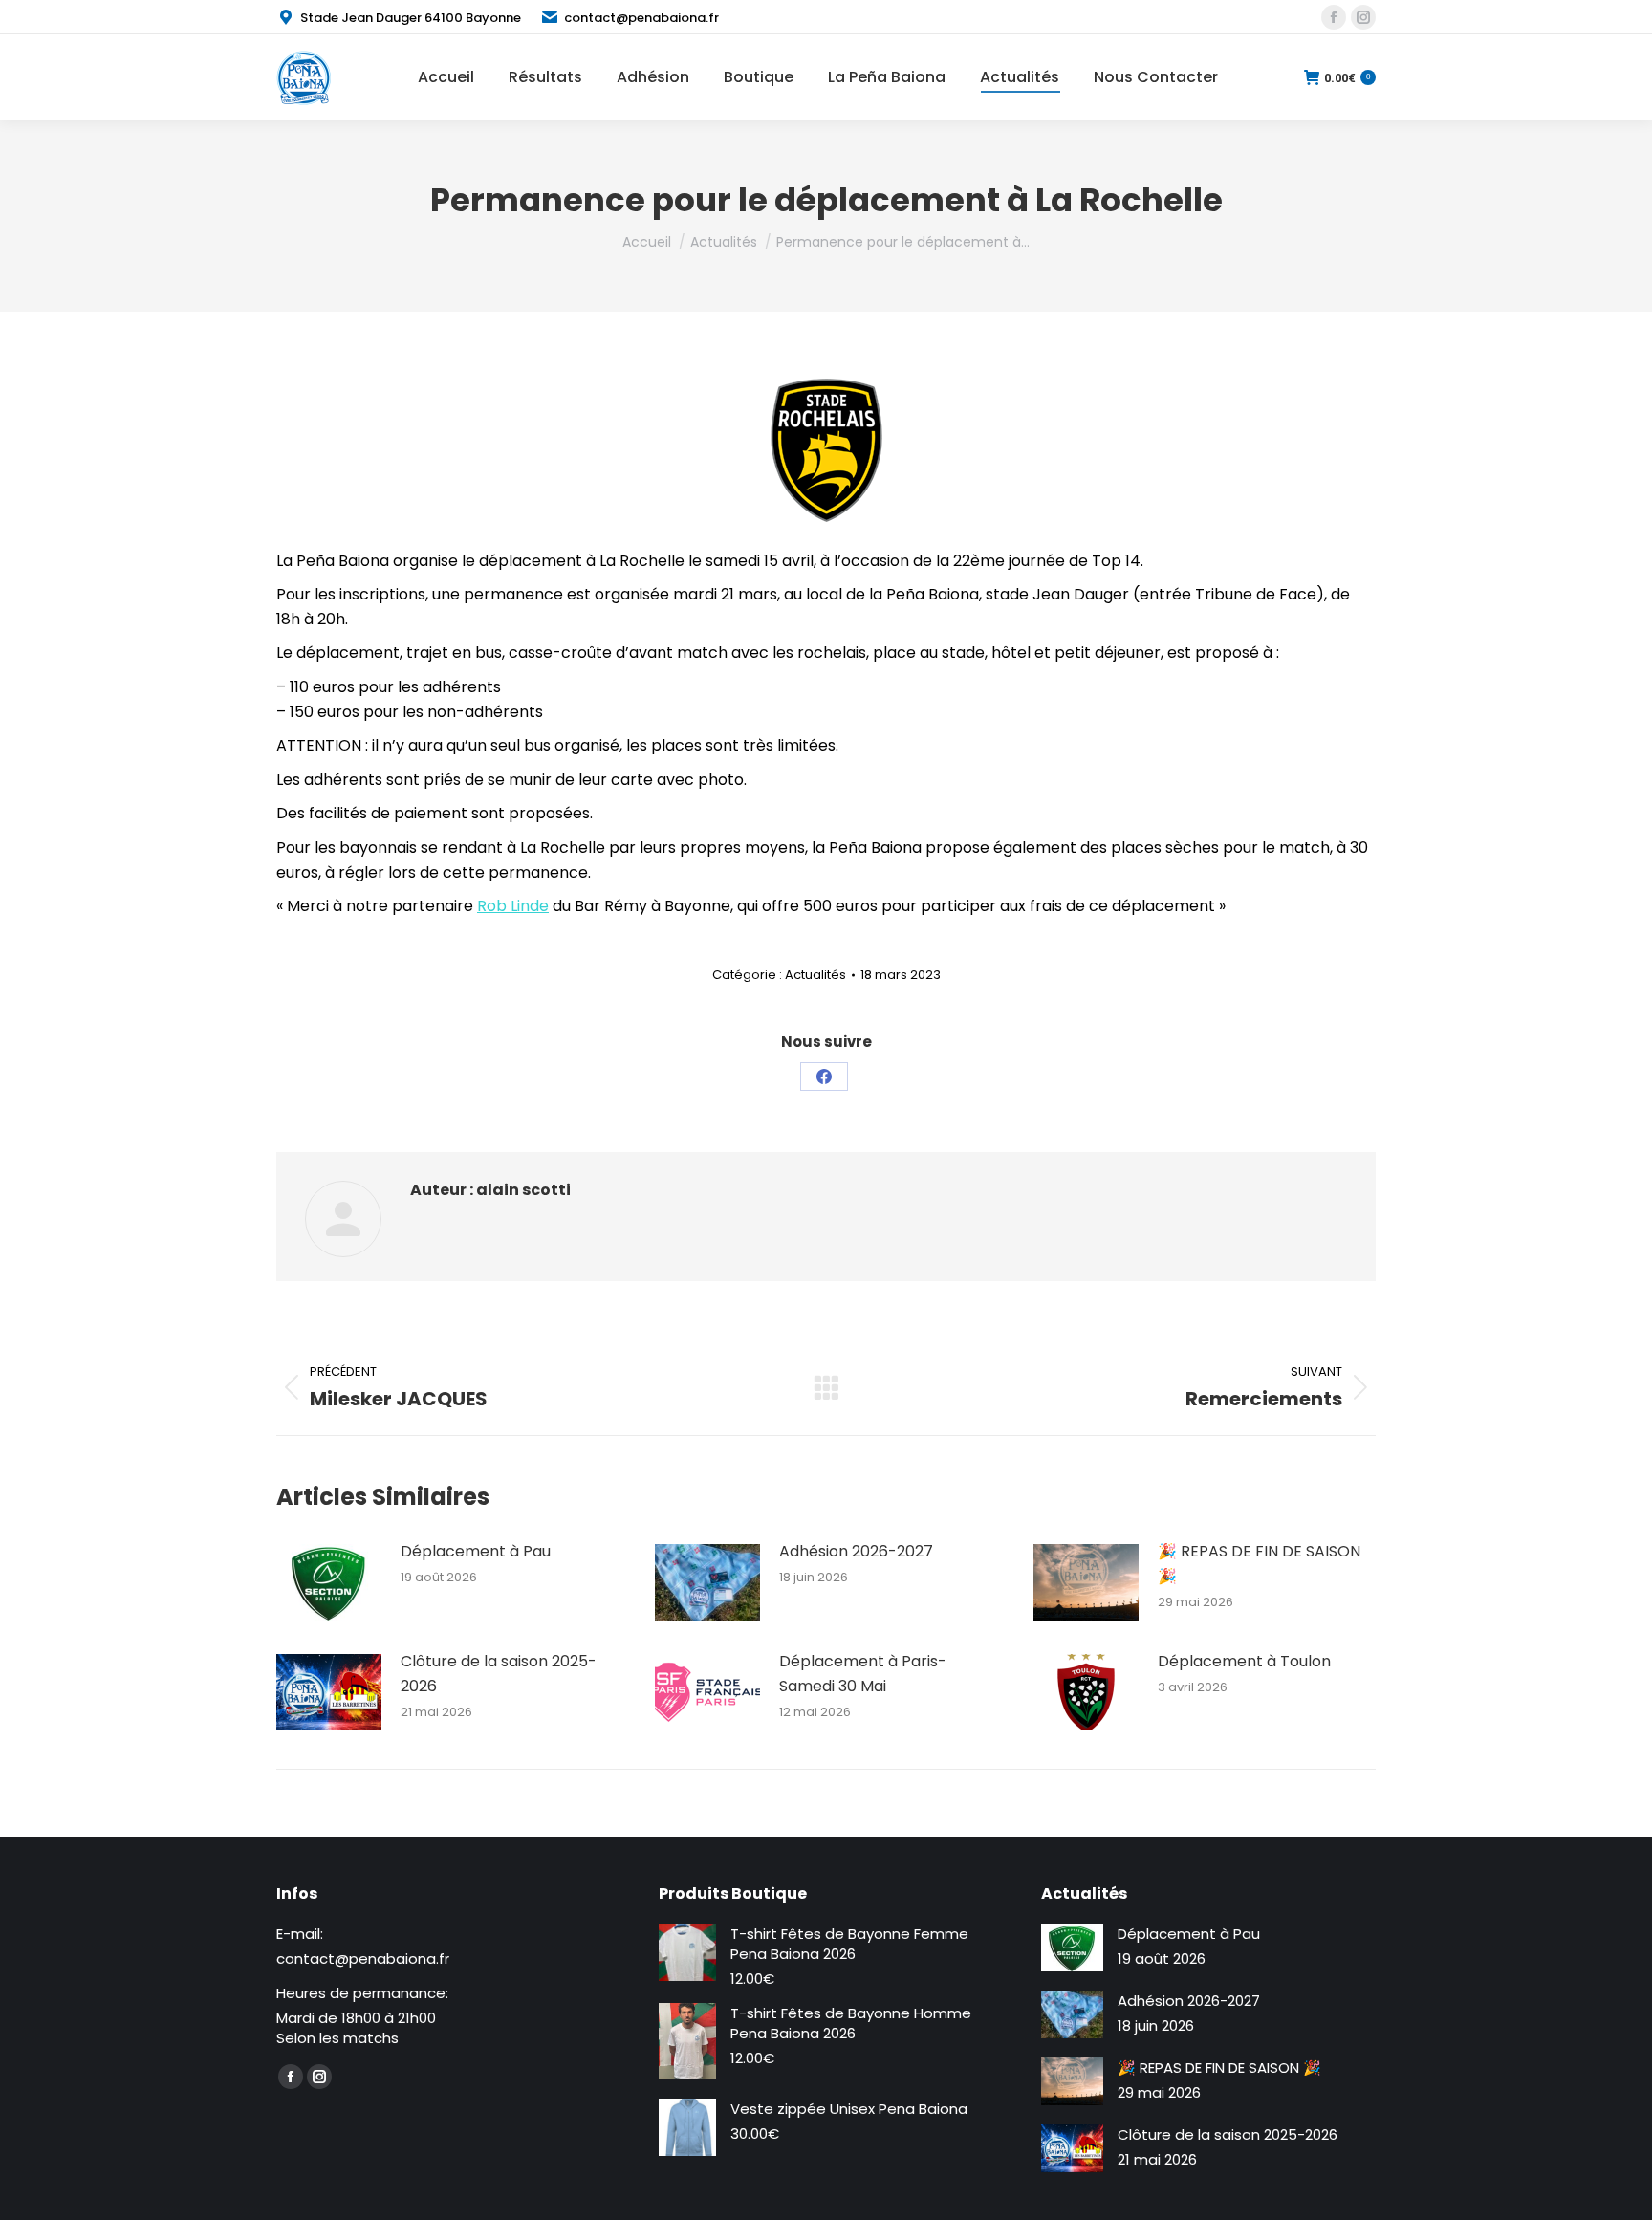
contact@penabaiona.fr (641, 18)
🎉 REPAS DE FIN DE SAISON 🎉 (1259, 1564)
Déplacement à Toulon (1244, 1661)
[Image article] (329, 1582)
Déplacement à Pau (476, 1551)
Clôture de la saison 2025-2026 (499, 1674)
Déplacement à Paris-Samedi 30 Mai (863, 1674)
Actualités (815, 975)
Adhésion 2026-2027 (856, 1551)
